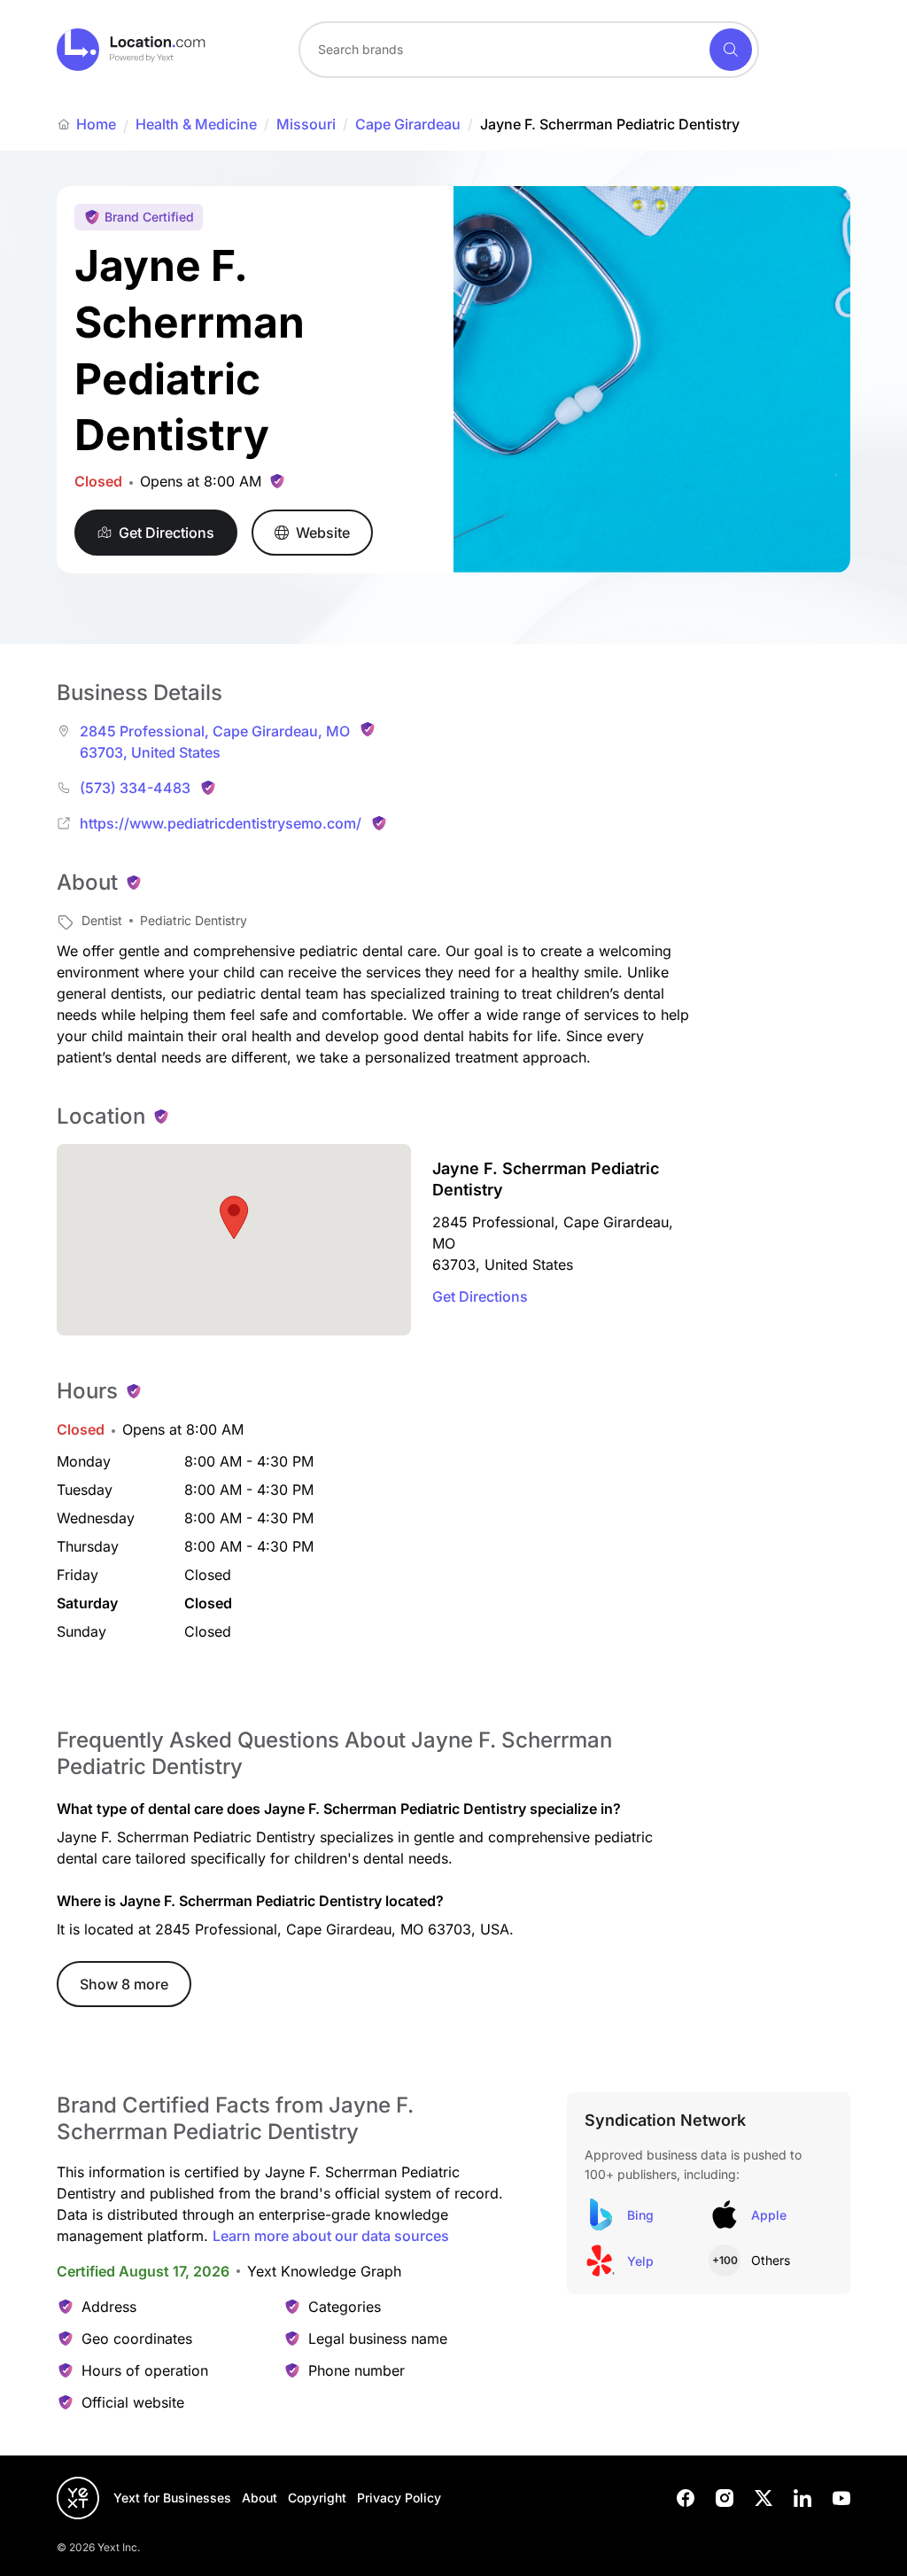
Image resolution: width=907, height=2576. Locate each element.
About (260, 2498)
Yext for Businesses (172, 2498)
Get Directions (480, 1296)
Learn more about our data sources (331, 2236)
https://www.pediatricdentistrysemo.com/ (221, 823)
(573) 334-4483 (135, 788)
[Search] (731, 50)
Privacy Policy (399, 2498)
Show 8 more (124, 1984)
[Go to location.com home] (132, 50)
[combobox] (529, 50)
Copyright (317, 2498)
